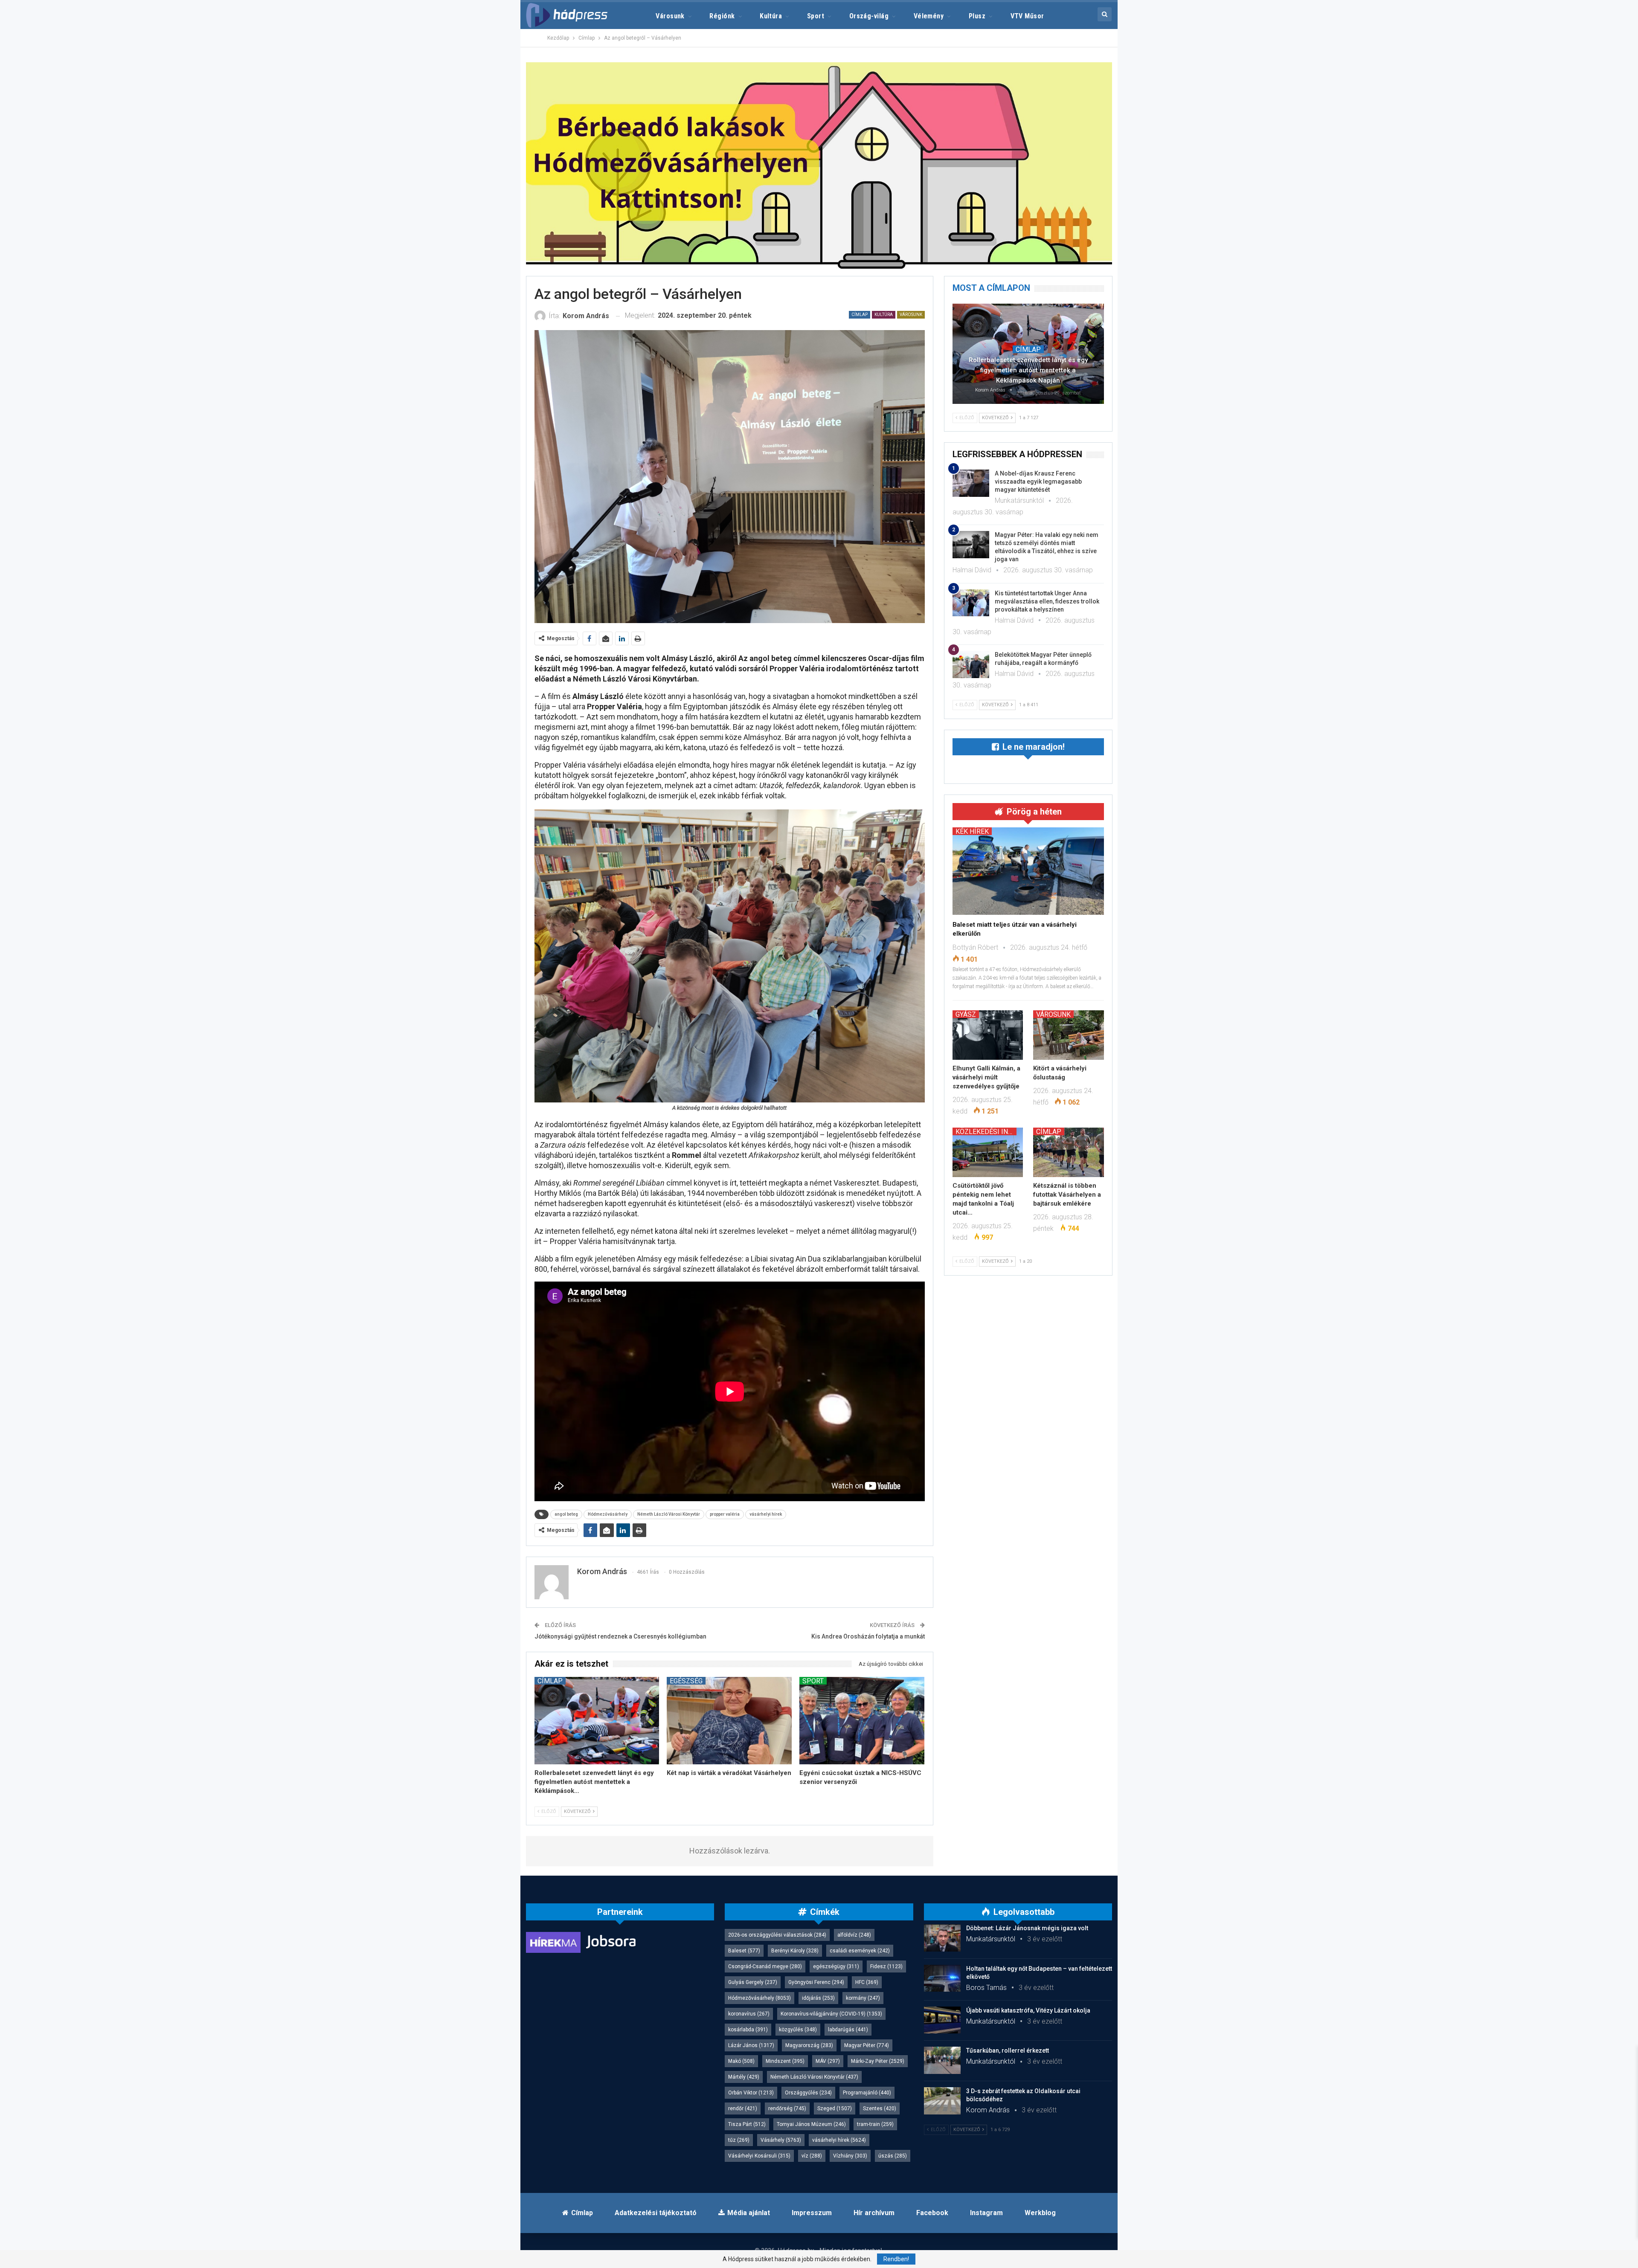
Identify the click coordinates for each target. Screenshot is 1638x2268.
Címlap (860, 315)
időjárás (818, 1998)
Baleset (744, 1951)
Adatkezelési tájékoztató (656, 2213)
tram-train (875, 2124)
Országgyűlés (808, 2093)
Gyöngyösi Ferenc (816, 1982)
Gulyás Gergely (753, 1982)
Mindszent (785, 2061)
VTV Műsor (1027, 16)
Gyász (966, 1014)
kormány (863, 1998)
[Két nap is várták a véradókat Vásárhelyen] (729, 1721)
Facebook (932, 2213)
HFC (867, 1982)
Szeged (835, 2108)
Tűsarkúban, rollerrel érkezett (1008, 2050)
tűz (739, 2140)
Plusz (977, 16)
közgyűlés (798, 2030)
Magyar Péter (867, 2045)
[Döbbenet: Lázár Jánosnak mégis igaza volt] (942, 1938)
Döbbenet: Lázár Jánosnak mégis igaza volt (1027, 1928)
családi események (860, 1951)
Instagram (986, 2213)
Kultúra (771, 16)
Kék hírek (972, 831)
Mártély (744, 2077)
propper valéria (725, 1514)
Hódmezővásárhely (608, 1514)
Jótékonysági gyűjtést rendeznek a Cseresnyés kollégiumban (620, 1636)
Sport (816, 16)
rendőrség (787, 2108)
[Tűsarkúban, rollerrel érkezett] (942, 2060)
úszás (893, 2156)
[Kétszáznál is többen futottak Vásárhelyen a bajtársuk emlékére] (1069, 1152)
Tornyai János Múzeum (811, 2124)
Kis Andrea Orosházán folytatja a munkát (868, 1636)
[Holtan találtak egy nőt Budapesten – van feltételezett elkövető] (942, 1978)
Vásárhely (781, 2140)
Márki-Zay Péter (878, 2061)
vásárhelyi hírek (766, 1514)
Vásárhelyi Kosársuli (759, 2156)
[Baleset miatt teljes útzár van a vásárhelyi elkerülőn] (1028, 871)
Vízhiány (850, 2156)
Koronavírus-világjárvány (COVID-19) (831, 2014)
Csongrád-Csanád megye (765, 1966)
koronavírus (749, 2014)
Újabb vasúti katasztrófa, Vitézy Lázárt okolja (1028, 2010)
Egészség (686, 1681)
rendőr (743, 2108)
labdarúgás (848, 2030)
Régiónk (722, 16)
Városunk (670, 16)
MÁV (828, 2061)
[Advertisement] (487, 128)
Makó (741, 2061)
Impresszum (812, 2213)
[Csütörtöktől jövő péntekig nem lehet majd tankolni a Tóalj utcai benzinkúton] (988, 1152)
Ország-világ (869, 16)
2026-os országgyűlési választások (777, 1935)
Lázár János (751, 2045)
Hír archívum (874, 2213)
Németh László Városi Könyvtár (669, 1514)
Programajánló (867, 2093)
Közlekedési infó (986, 1131)
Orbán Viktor (751, 2093)
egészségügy (836, 1966)
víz (812, 2156)
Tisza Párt (747, 2124)
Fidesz (886, 1966)
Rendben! (896, 2259)
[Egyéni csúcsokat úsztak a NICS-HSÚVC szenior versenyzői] (862, 1721)
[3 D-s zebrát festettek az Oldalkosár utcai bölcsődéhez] (942, 2101)
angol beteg (566, 1514)
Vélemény (929, 16)
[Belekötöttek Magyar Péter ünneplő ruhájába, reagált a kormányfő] (971, 664)
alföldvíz (854, 1935)
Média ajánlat (749, 2213)
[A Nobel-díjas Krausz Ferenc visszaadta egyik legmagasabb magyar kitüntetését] (971, 483)
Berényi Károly (795, 1951)
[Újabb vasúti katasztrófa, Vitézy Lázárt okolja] (942, 2020)
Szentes (880, 2108)
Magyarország (809, 2045)
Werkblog (1040, 2213)
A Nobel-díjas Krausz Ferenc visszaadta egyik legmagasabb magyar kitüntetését (1038, 481)
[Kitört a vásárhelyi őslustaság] (1069, 1035)
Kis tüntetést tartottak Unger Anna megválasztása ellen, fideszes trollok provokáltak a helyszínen (1047, 601)
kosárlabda (748, 2030)
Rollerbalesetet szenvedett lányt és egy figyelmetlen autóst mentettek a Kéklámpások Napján (1028, 370)
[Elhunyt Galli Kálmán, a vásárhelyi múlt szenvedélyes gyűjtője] (988, 1035)
